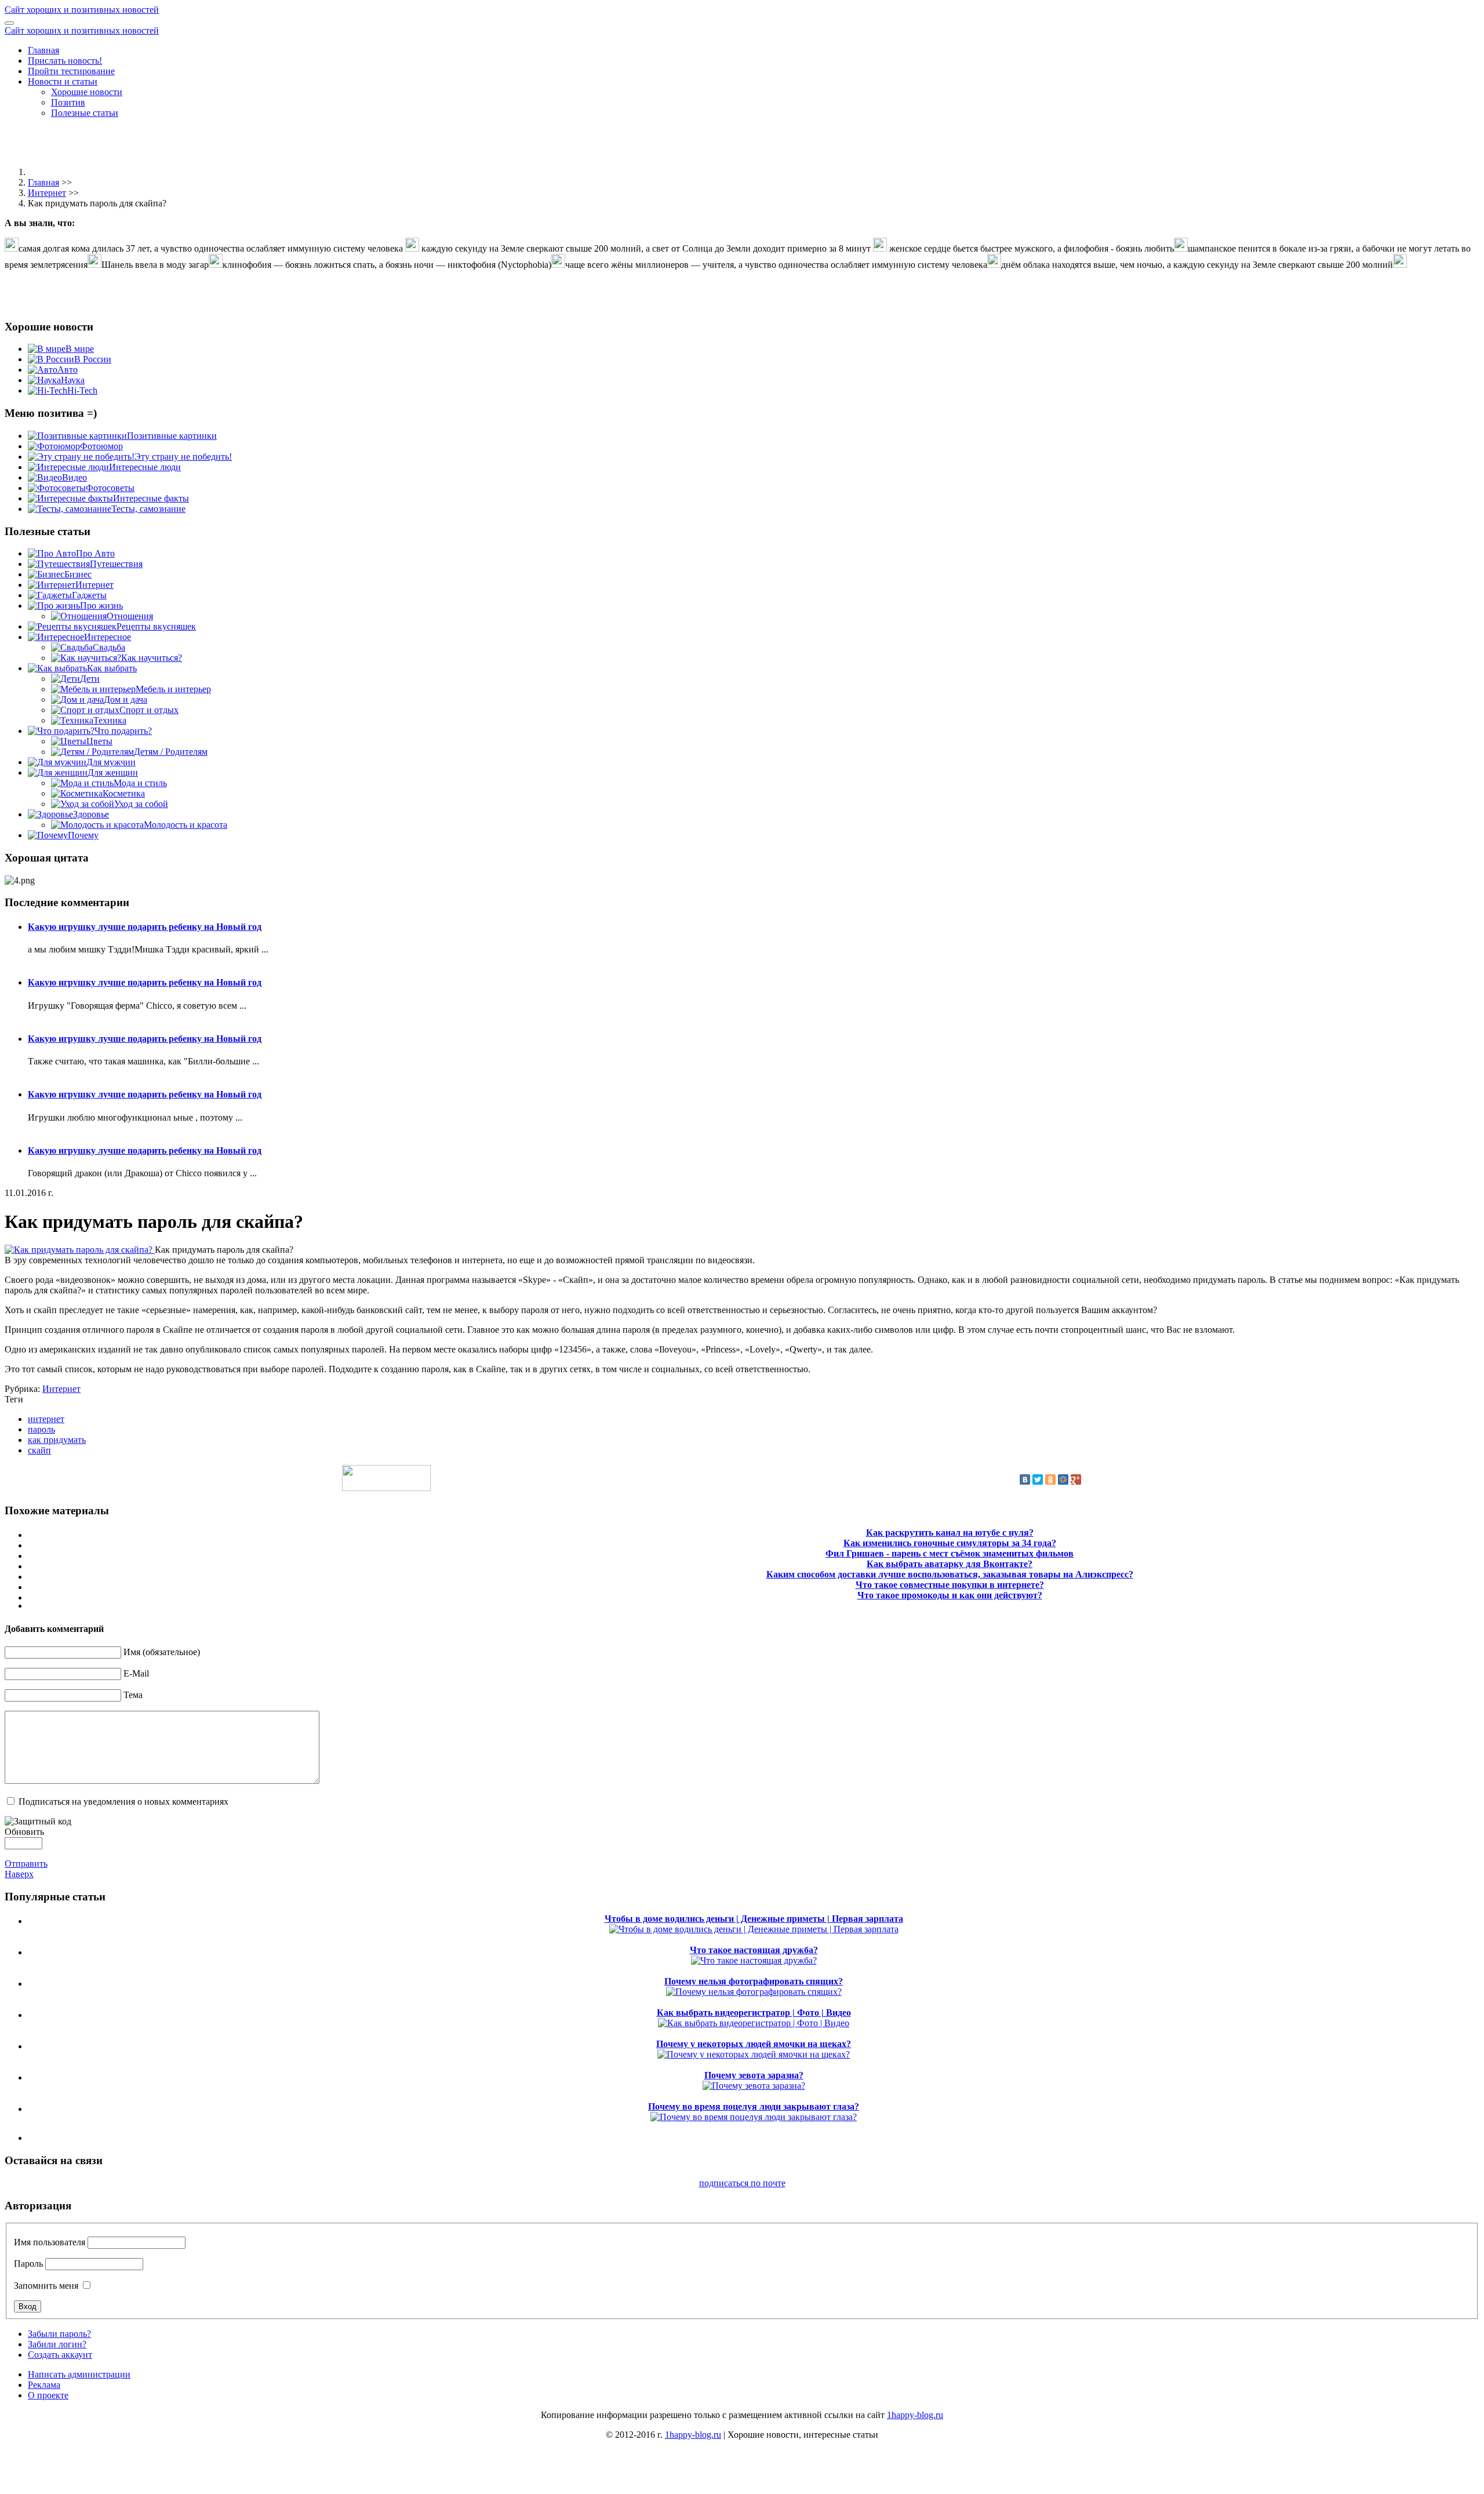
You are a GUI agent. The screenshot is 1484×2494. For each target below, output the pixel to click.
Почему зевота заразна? (754, 2075)
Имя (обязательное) (162, 1652)
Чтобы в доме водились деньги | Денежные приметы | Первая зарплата (754, 1919)
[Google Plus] (1076, 1479)
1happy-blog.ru (915, 2415)
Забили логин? (57, 2344)
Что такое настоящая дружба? (754, 1950)
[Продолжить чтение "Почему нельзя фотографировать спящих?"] (754, 1992)
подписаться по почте (742, 2183)
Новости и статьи (63, 81)
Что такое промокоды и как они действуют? (950, 1595)
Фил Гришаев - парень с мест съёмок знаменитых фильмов (950, 1553)
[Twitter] (1038, 1479)
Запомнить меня (46, 2286)
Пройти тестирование (71, 71)
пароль (41, 1429)
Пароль (28, 2264)
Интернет (47, 193)
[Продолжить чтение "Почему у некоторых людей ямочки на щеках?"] (754, 2054)
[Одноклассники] (1050, 1479)
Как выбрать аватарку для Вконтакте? (950, 1564)
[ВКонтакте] (1025, 1479)
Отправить (26, 1864)
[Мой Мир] (1063, 1479)
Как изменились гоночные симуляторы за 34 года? (950, 1543)
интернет (46, 1419)
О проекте (48, 2395)
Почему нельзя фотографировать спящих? (754, 1981)
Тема (133, 1695)
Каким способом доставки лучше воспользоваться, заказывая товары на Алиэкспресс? (950, 1574)
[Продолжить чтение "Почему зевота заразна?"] (754, 2086)
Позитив (68, 102)
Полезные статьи (85, 113)
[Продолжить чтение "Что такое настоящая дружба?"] (754, 1960)
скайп (39, 1450)
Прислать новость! (65, 61)
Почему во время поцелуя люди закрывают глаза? (754, 2106)
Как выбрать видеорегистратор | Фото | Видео (754, 2013)
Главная (43, 50)
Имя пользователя (50, 2242)
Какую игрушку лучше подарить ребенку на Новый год (145, 927)
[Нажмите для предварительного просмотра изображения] (80, 1250)
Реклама (44, 2385)
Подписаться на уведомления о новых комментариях (123, 1802)
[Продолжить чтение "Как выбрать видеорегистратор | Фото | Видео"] (754, 2023)
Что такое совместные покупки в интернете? (950, 1585)
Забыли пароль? (59, 2334)
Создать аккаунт (60, 2355)
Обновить (24, 1832)
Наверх (19, 1874)
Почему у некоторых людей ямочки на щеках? (754, 2044)
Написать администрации (79, 2374)
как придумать (57, 1440)
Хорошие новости (87, 92)
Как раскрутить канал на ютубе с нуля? (950, 1533)
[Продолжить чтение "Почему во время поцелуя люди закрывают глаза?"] (754, 2117)
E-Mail (136, 1673)
